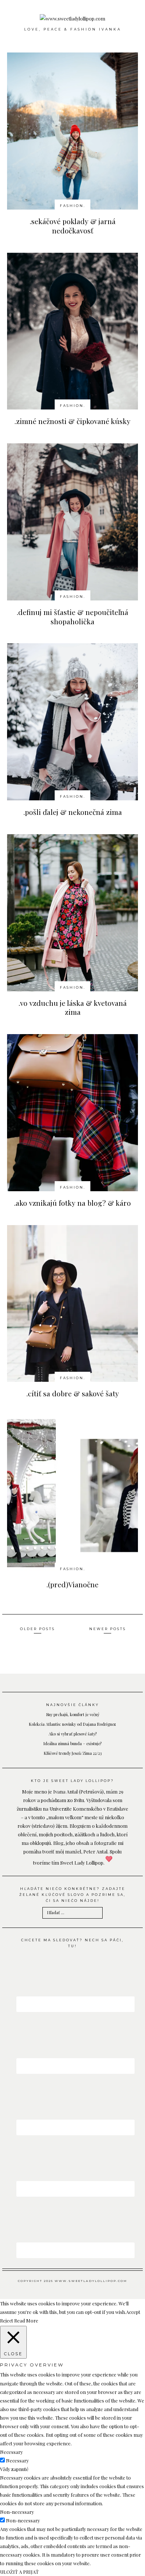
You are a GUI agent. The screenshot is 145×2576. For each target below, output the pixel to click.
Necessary (17, 2460)
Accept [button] (133, 2312)
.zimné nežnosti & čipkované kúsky (72, 421)
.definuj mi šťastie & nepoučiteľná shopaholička (72, 617)
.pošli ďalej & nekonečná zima (73, 812)
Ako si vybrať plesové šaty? (73, 1734)
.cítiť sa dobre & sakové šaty (73, 1393)
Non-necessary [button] (17, 2512)
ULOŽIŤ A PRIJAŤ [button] (19, 2572)
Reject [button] (7, 2320)
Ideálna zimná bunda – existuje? (72, 1743)
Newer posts (108, 1629)
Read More (26, 2320)
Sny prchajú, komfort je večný (73, 1714)
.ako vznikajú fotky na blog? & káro (72, 1203)
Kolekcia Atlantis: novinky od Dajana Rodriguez (72, 1724)
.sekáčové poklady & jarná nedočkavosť (73, 226)
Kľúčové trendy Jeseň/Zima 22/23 (73, 1753)
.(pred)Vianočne (72, 1584)
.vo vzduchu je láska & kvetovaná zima (73, 1008)
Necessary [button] (11, 2452)
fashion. (73, 206)
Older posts (38, 1629)
